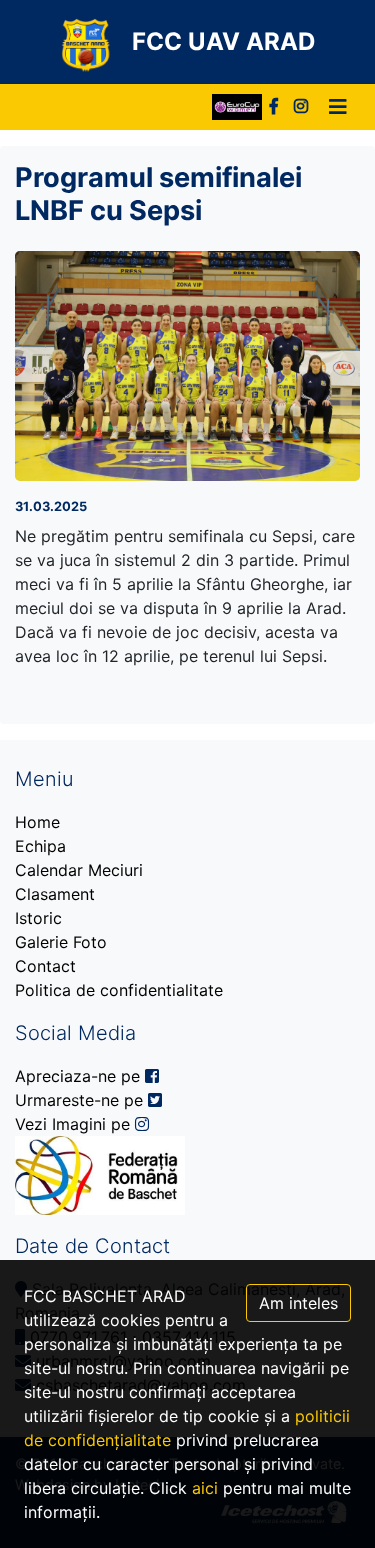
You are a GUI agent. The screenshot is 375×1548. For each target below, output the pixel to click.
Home (37, 822)
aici (205, 1488)
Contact (45, 966)
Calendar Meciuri (79, 870)
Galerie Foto (61, 942)
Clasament (55, 894)
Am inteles (298, 1303)
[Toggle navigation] (338, 107)
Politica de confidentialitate (119, 990)
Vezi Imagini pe (75, 1124)
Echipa (40, 846)
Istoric (38, 918)
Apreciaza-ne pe (80, 1076)
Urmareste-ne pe (81, 1100)
